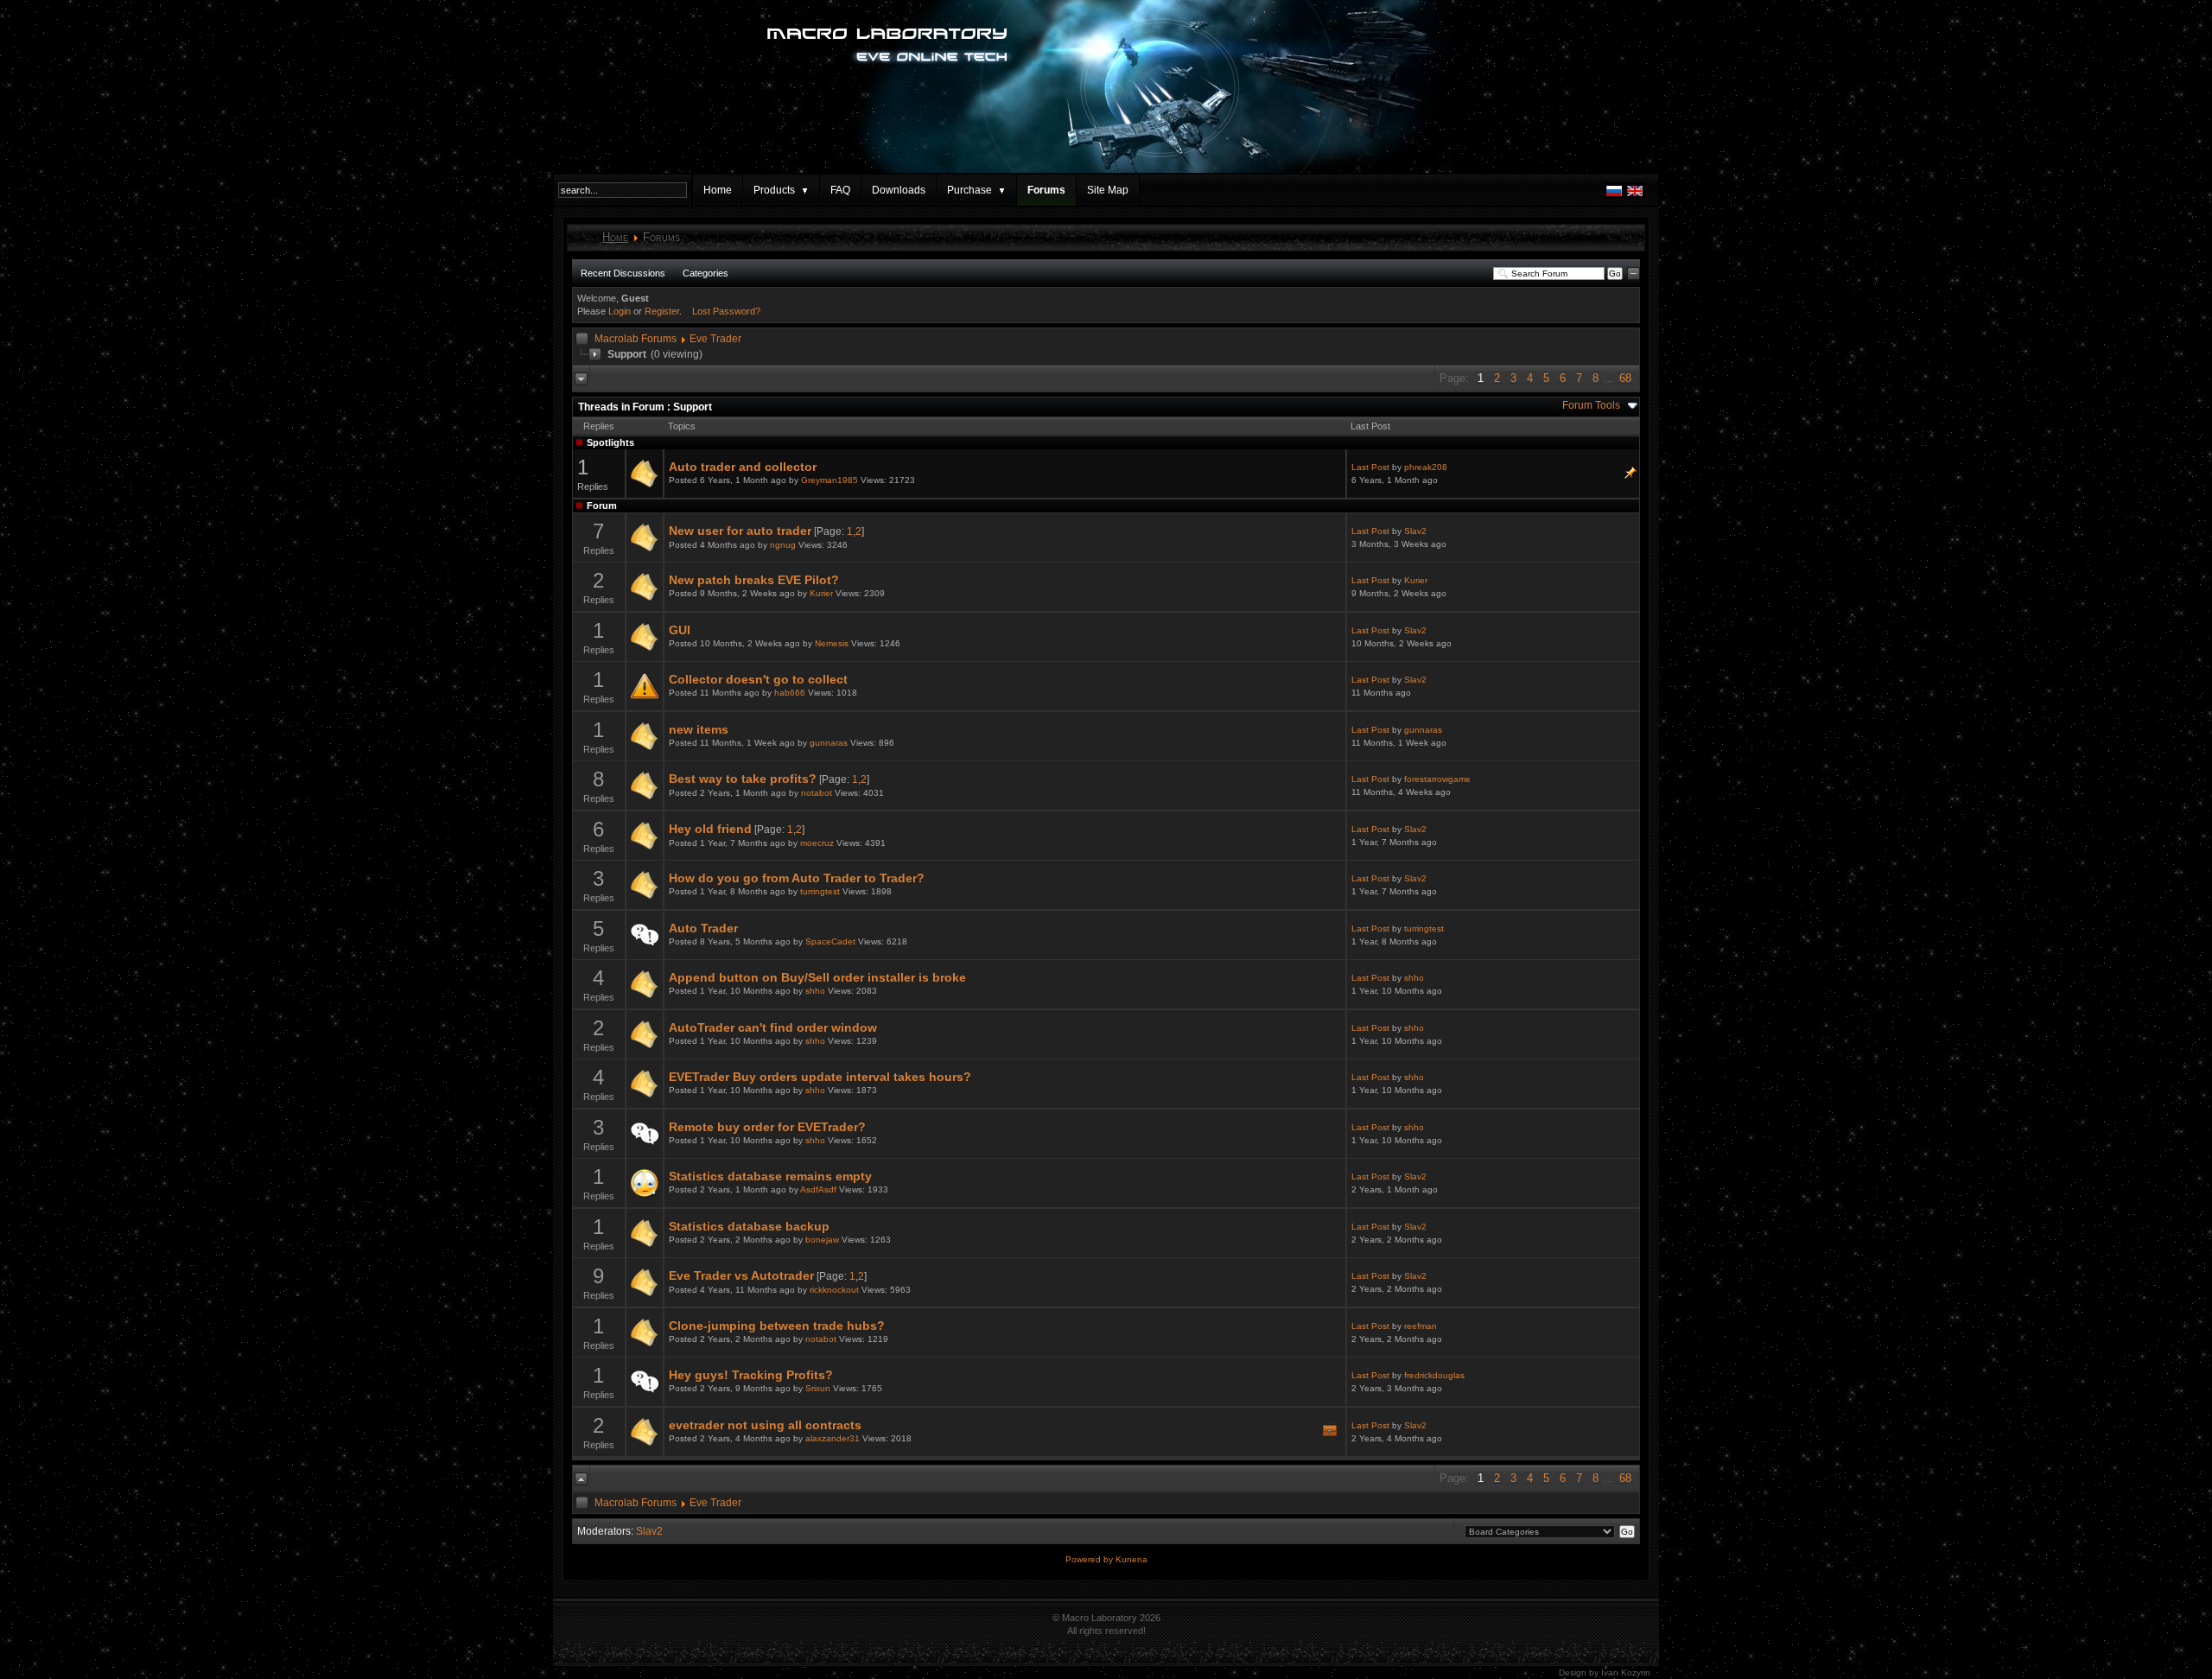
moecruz (817, 843)
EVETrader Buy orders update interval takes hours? (820, 1077)
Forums (1046, 190)
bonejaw (822, 1240)
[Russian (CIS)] (1614, 195)
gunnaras (829, 743)
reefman (1421, 1326)
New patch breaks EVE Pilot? (754, 580)
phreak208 (1426, 467)
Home (718, 190)
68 (1625, 378)
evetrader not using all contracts (765, 1425)
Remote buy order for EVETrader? (767, 1127)
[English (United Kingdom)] (1635, 195)
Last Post (1370, 467)
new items (699, 729)
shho (815, 991)
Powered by (1090, 1559)
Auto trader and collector (743, 467)
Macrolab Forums (636, 339)
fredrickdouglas (1434, 1375)
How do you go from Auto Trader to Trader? (797, 878)
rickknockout (834, 1290)
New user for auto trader (740, 531)
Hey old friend (710, 829)
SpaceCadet (830, 941)
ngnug (783, 545)
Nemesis (832, 643)
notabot (817, 793)
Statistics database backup (749, 1226)
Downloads (899, 190)
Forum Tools (1591, 405)
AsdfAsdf (818, 1189)
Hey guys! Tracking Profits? (751, 1375)
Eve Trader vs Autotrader (741, 1275)
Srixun (818, 1388)
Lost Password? (726, 311)
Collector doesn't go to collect (758, 679)
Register (662, 311)
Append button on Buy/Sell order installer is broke (817, 977)
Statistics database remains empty (770, 1176)
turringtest (820, 891)
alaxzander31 (833, 1438)
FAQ (840, 190)
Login (620, 311)
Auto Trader (703, 928)
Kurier (821, 593)
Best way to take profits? (743, 779)
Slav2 (1415, 531)
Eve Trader (715, 339)
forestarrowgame (1437, 779)
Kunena (1131, 1559)
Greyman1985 (829, 480)
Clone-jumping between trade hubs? (777, 1326)
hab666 (790, 693)
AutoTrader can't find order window (773, 1027)
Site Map (1108, 190)
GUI (680, 630)
